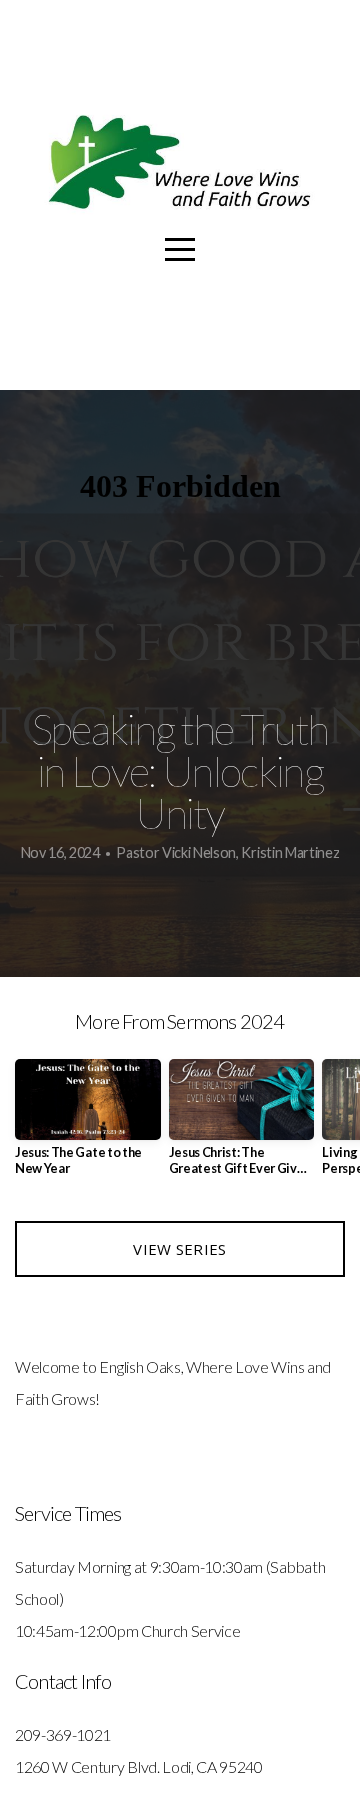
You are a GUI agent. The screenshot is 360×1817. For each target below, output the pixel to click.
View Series (179, 1249)
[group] (88, 1125)
